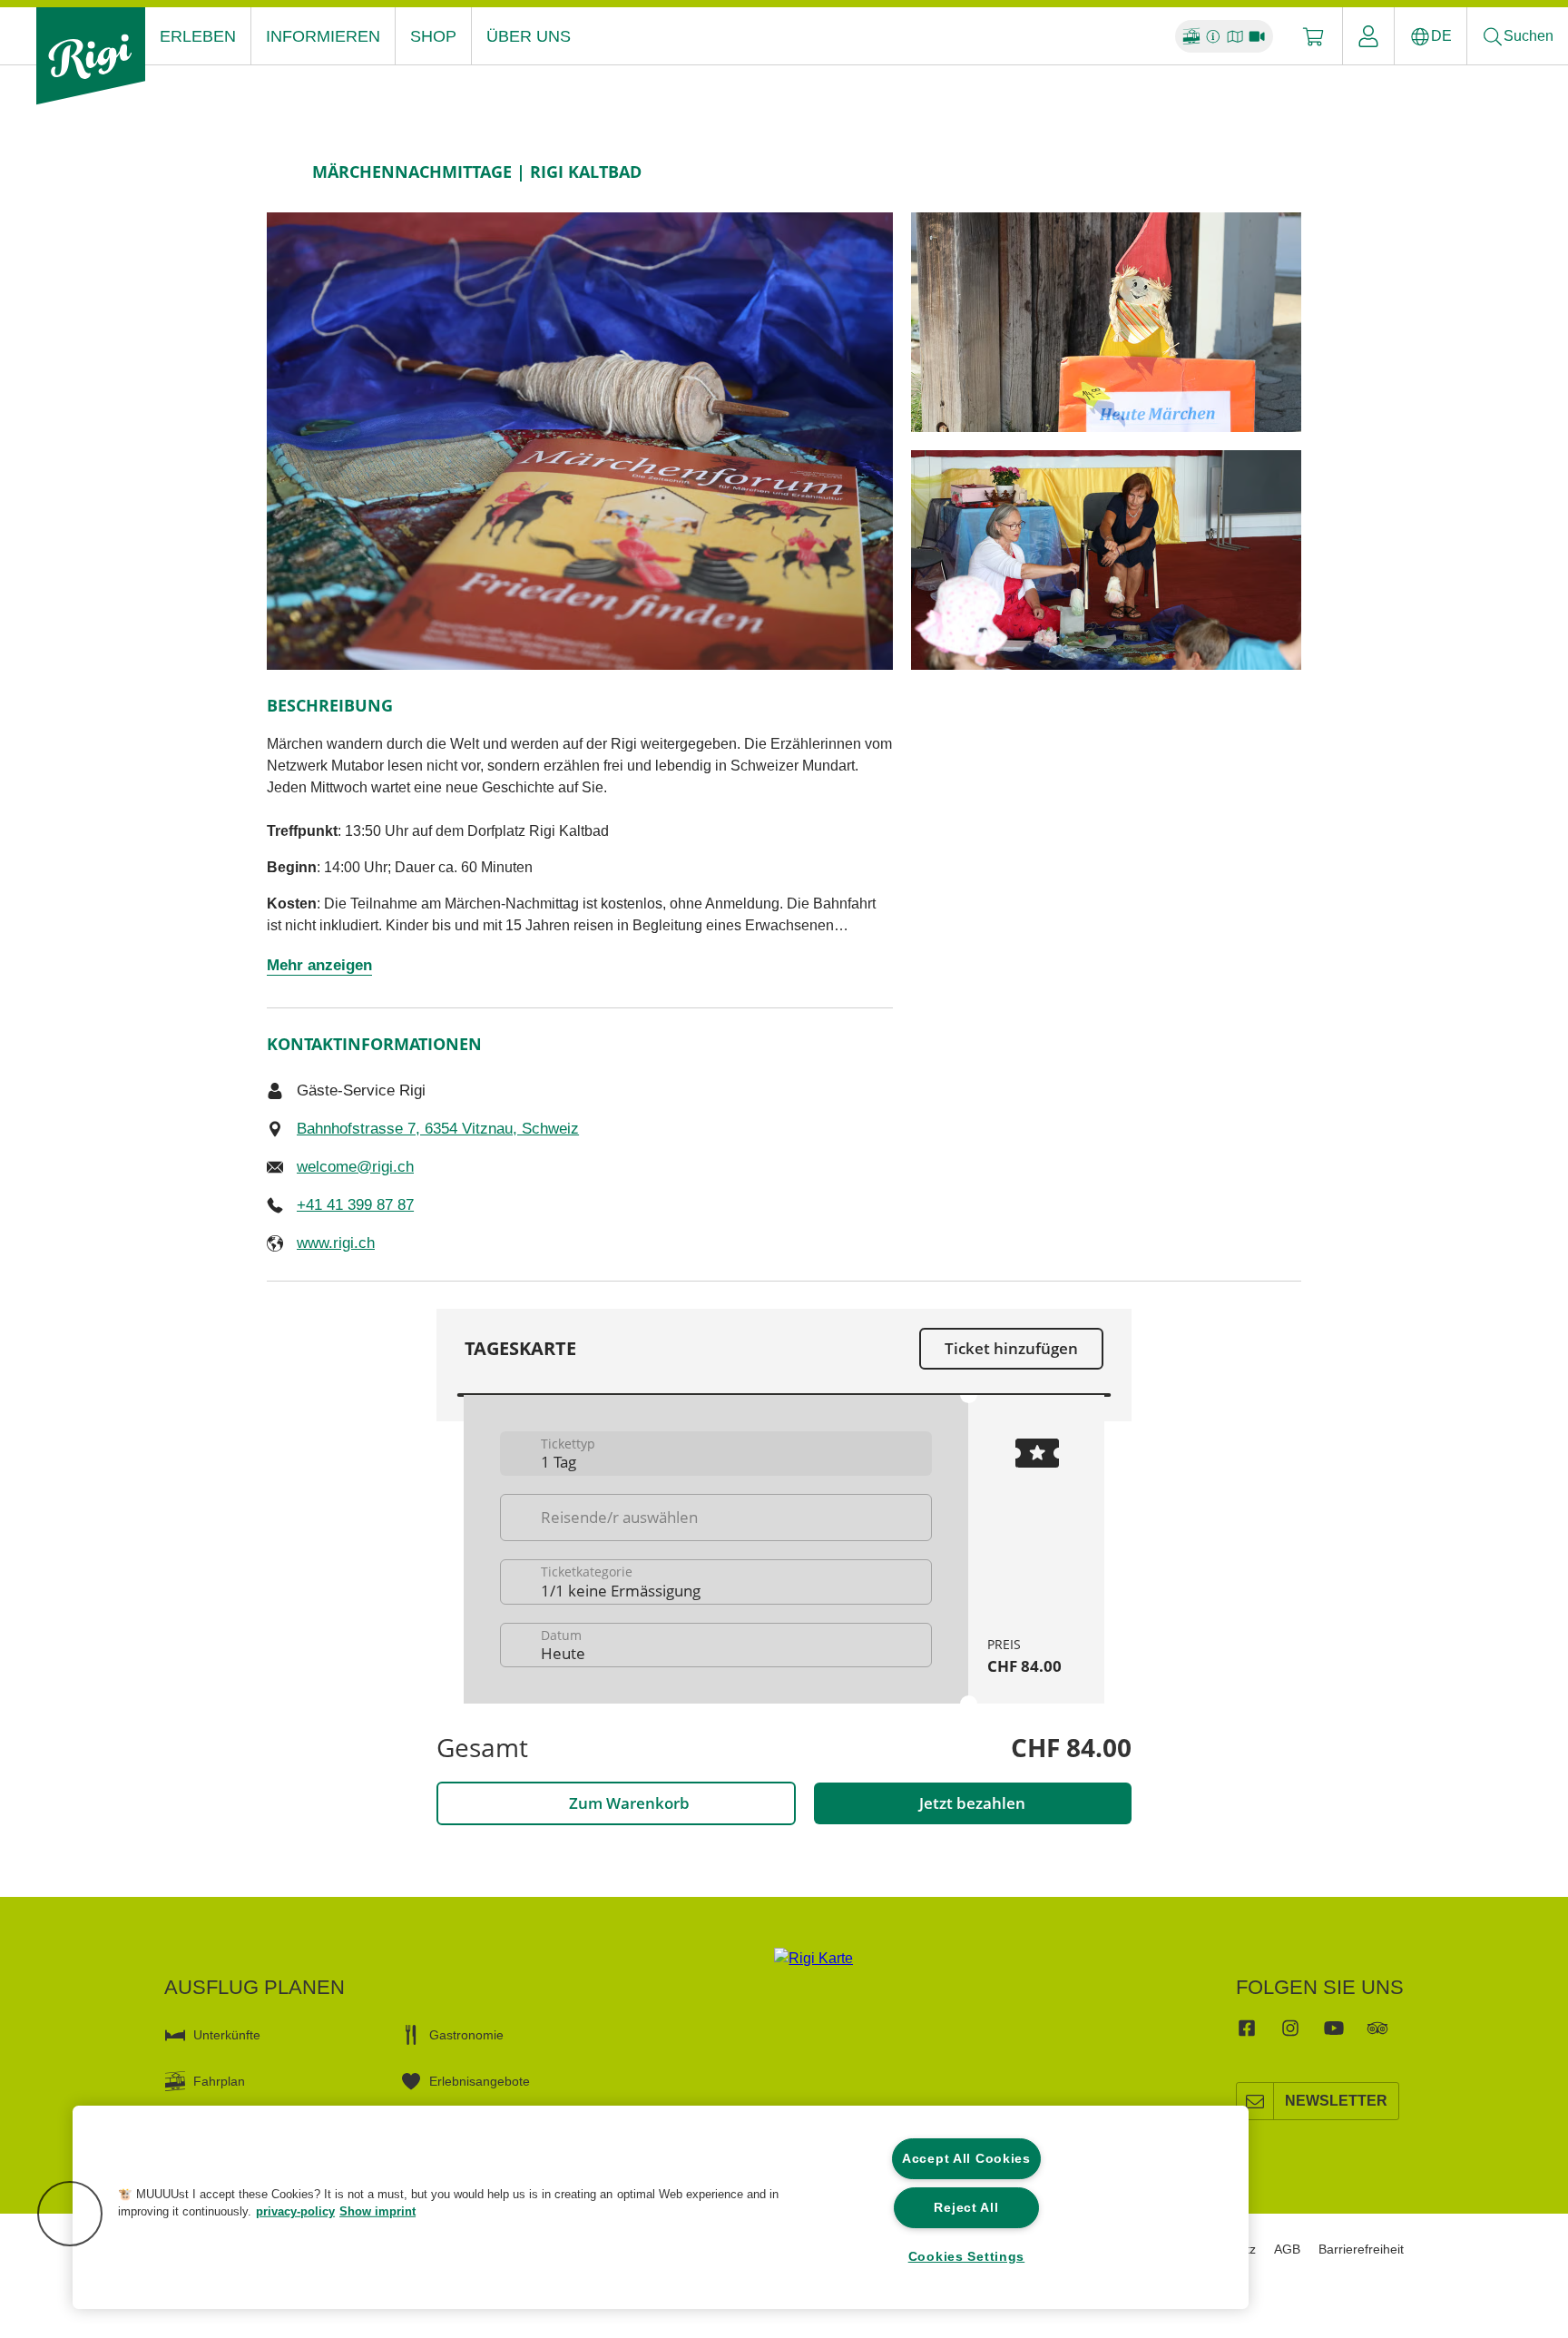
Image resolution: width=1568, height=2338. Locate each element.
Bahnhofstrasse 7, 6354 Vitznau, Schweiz (438, 1129)
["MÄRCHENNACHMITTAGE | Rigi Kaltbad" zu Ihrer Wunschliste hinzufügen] (1283, 172)
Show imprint (377, 2211)
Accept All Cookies (966, 2158)
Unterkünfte (227, 2035)
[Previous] (283, 172)
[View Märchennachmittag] (580, 441)
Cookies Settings (967, 2256)
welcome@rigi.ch (355, 1167)
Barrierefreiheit (1361, 2249)
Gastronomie (466, 2035)
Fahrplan (219, 2081)
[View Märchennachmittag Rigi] (1106, 322)
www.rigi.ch (336, 1243)
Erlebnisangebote (480, 2081)
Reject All (966, 2207)
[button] (70, 2214)
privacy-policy (295, 2211)
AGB (1287, 2249)
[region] (661, 2207)
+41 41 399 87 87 (355, 1205)
